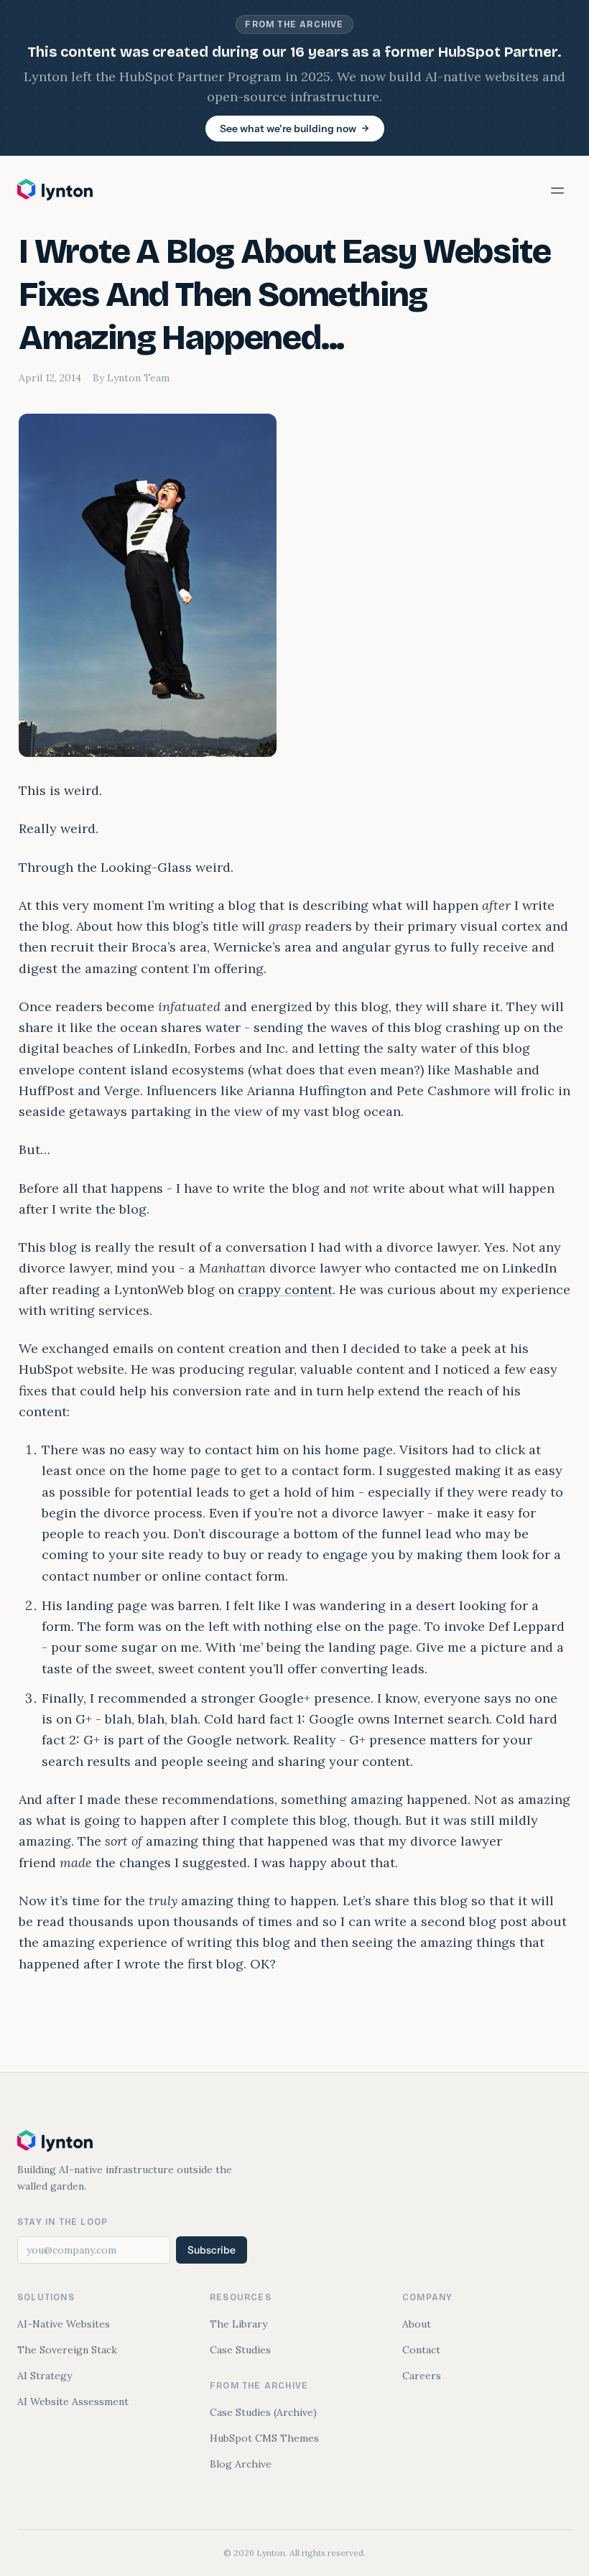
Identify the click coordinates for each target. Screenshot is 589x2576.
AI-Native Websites (64, 2324)
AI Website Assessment (73, 2401)
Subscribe (212, 2250)
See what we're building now (288, 129)
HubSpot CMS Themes (264, 2438)
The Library (238, 2324)
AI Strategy (45, 2376)
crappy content (285, 1289)
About (417, 2324)
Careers (422, 2376)
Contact (421, 2350)
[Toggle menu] (557, 190)
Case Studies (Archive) (263, 2412)
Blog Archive (241, 2464)
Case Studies (240, 2350)
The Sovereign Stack (67, 2350)
